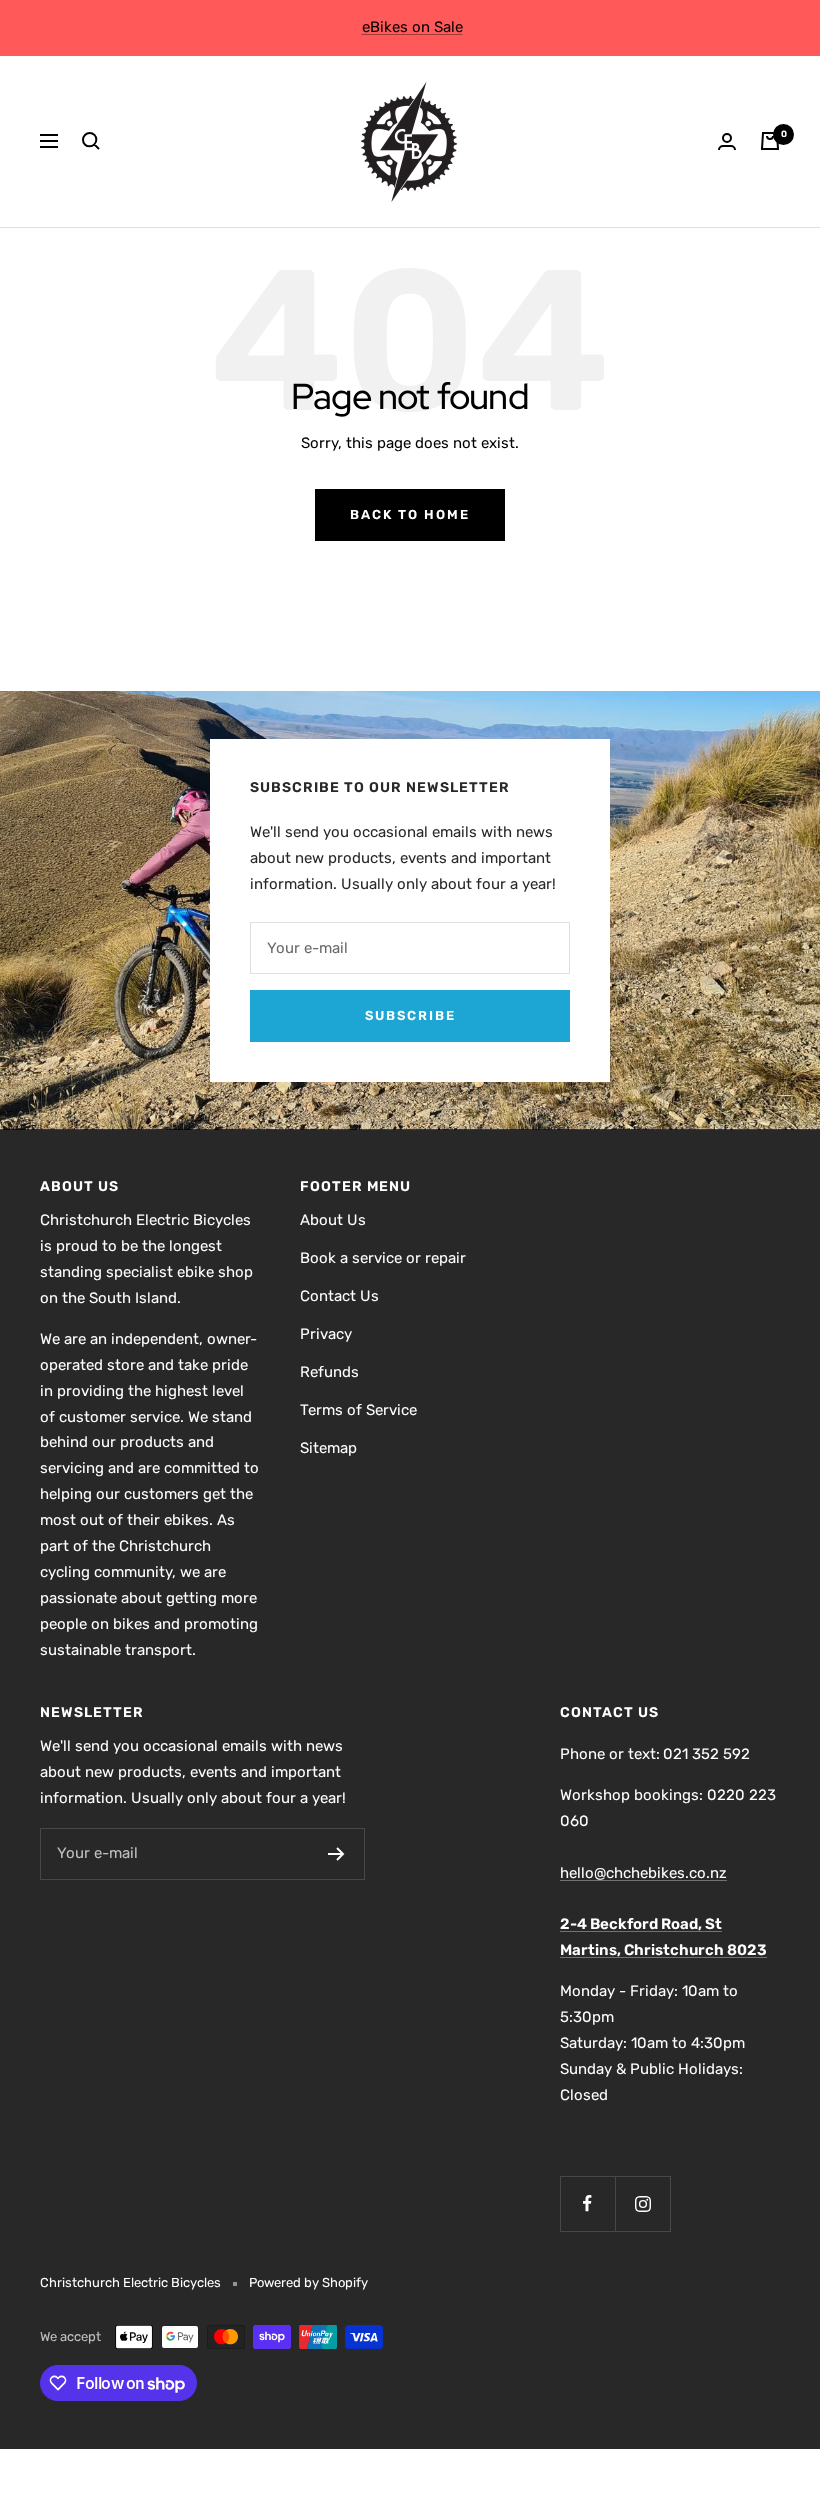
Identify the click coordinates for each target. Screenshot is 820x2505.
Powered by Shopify (308, 2282)
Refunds (329, 1372)
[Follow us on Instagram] (642, 2203)
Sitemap (328, 1448)
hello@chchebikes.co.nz (643, 1873)
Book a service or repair (383, 1258)
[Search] (91, 141)
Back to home (410, 514)
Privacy (326, 1334)
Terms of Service (358, 1410)
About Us (333, 1220)
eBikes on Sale (412, 27)
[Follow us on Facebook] (587, 2203)
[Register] (336, 1854)
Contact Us (339, 1296)
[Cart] (770, 141)
